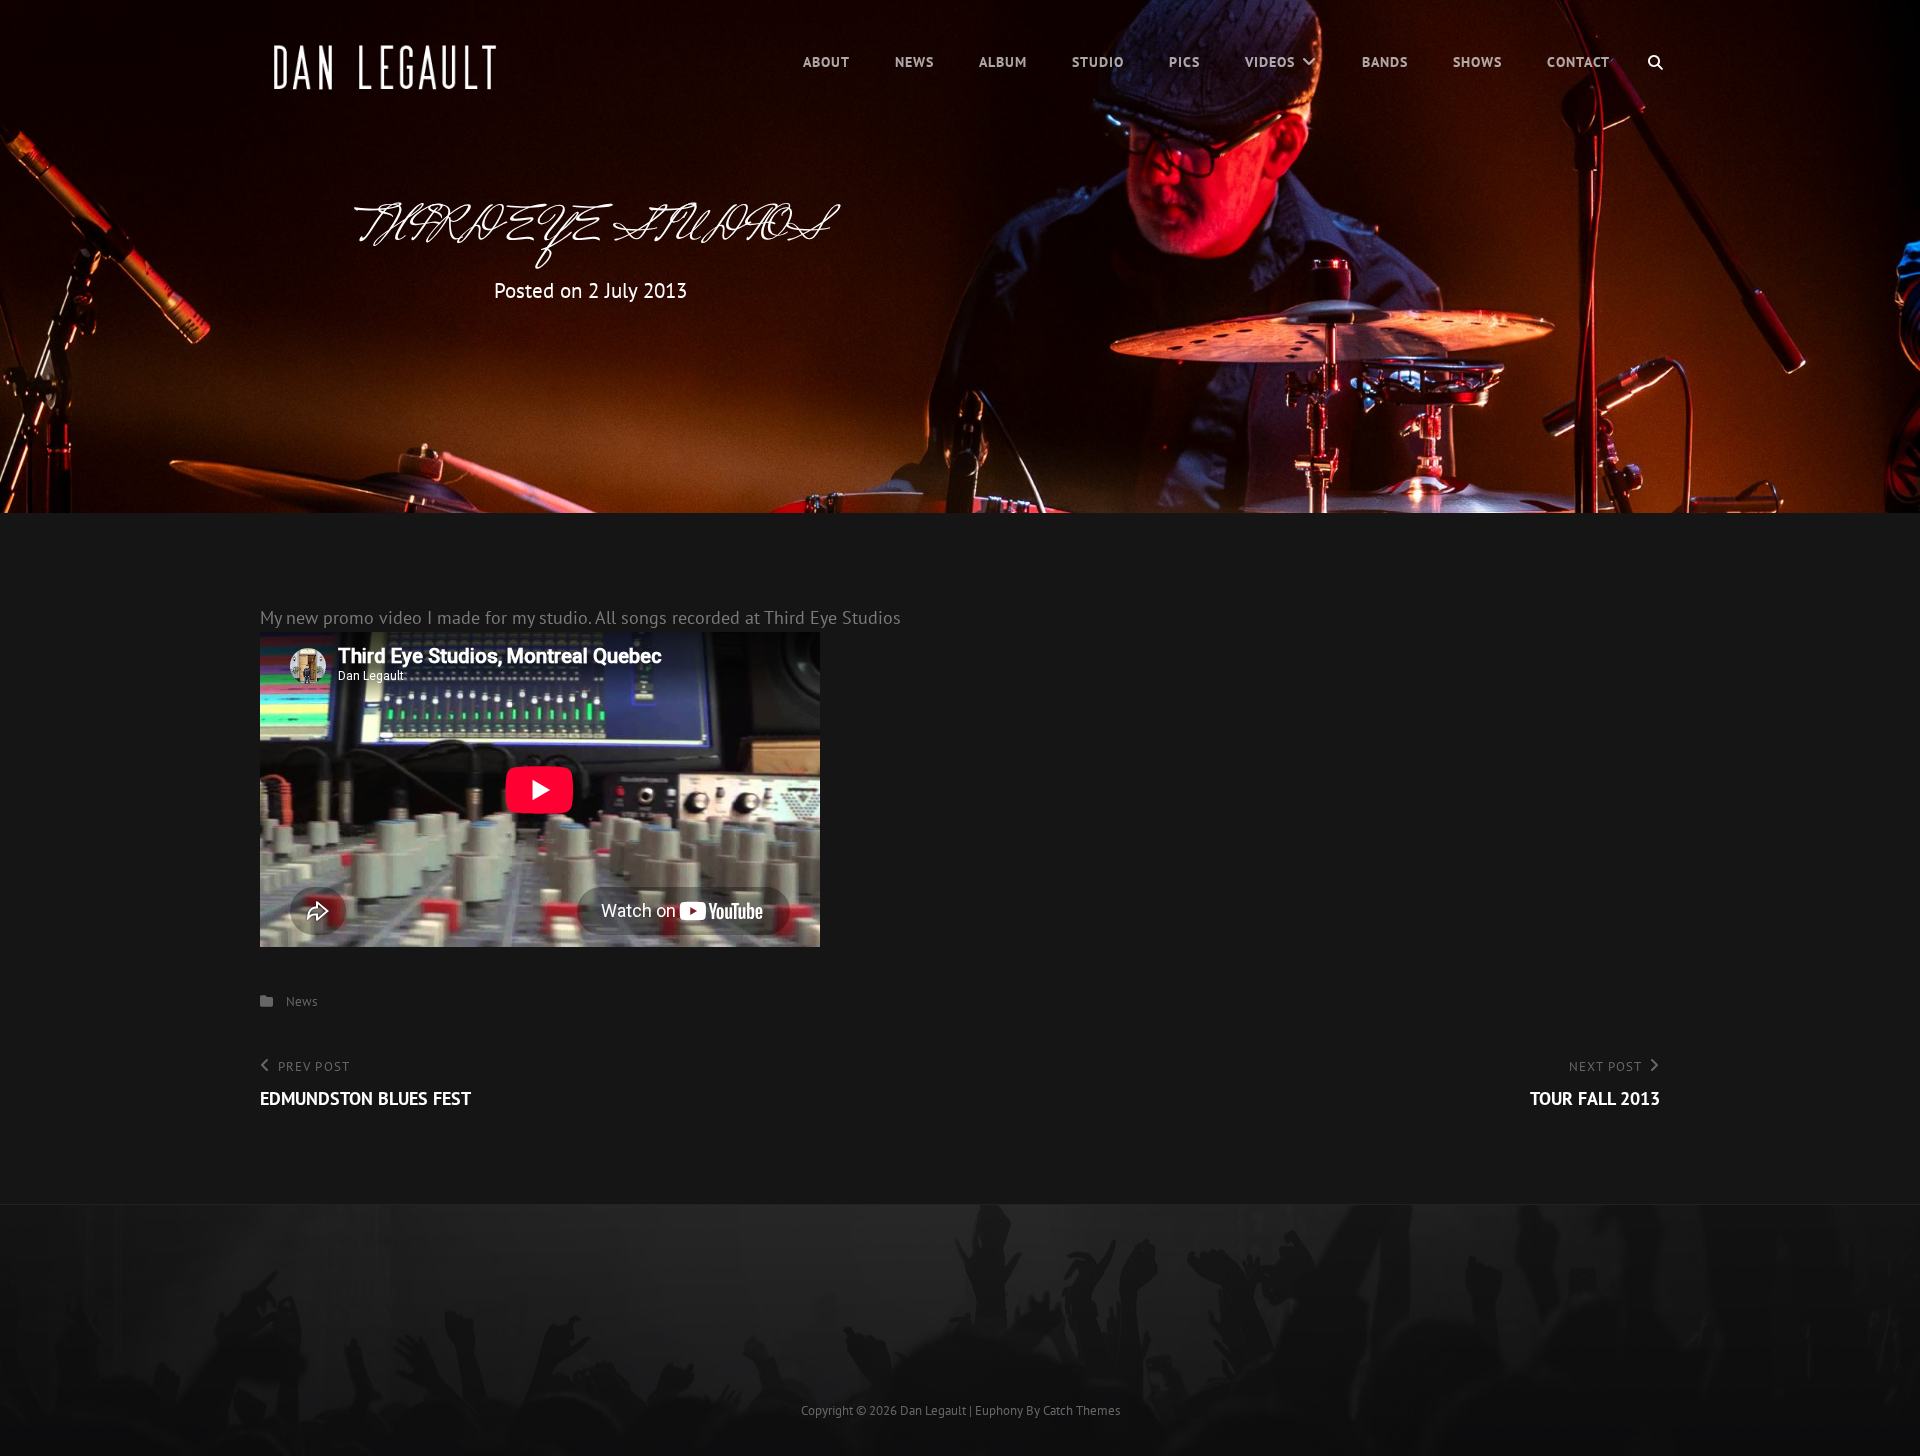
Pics (1184, 62)
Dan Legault (933, 1410)
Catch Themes (1081, 1410)
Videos (1270, 62)
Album (1003, 62)
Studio (1098, 62)
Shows (1477, 62)
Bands (1385, 62)
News (914, 62)
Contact (1578, 62)
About (826, 62)
